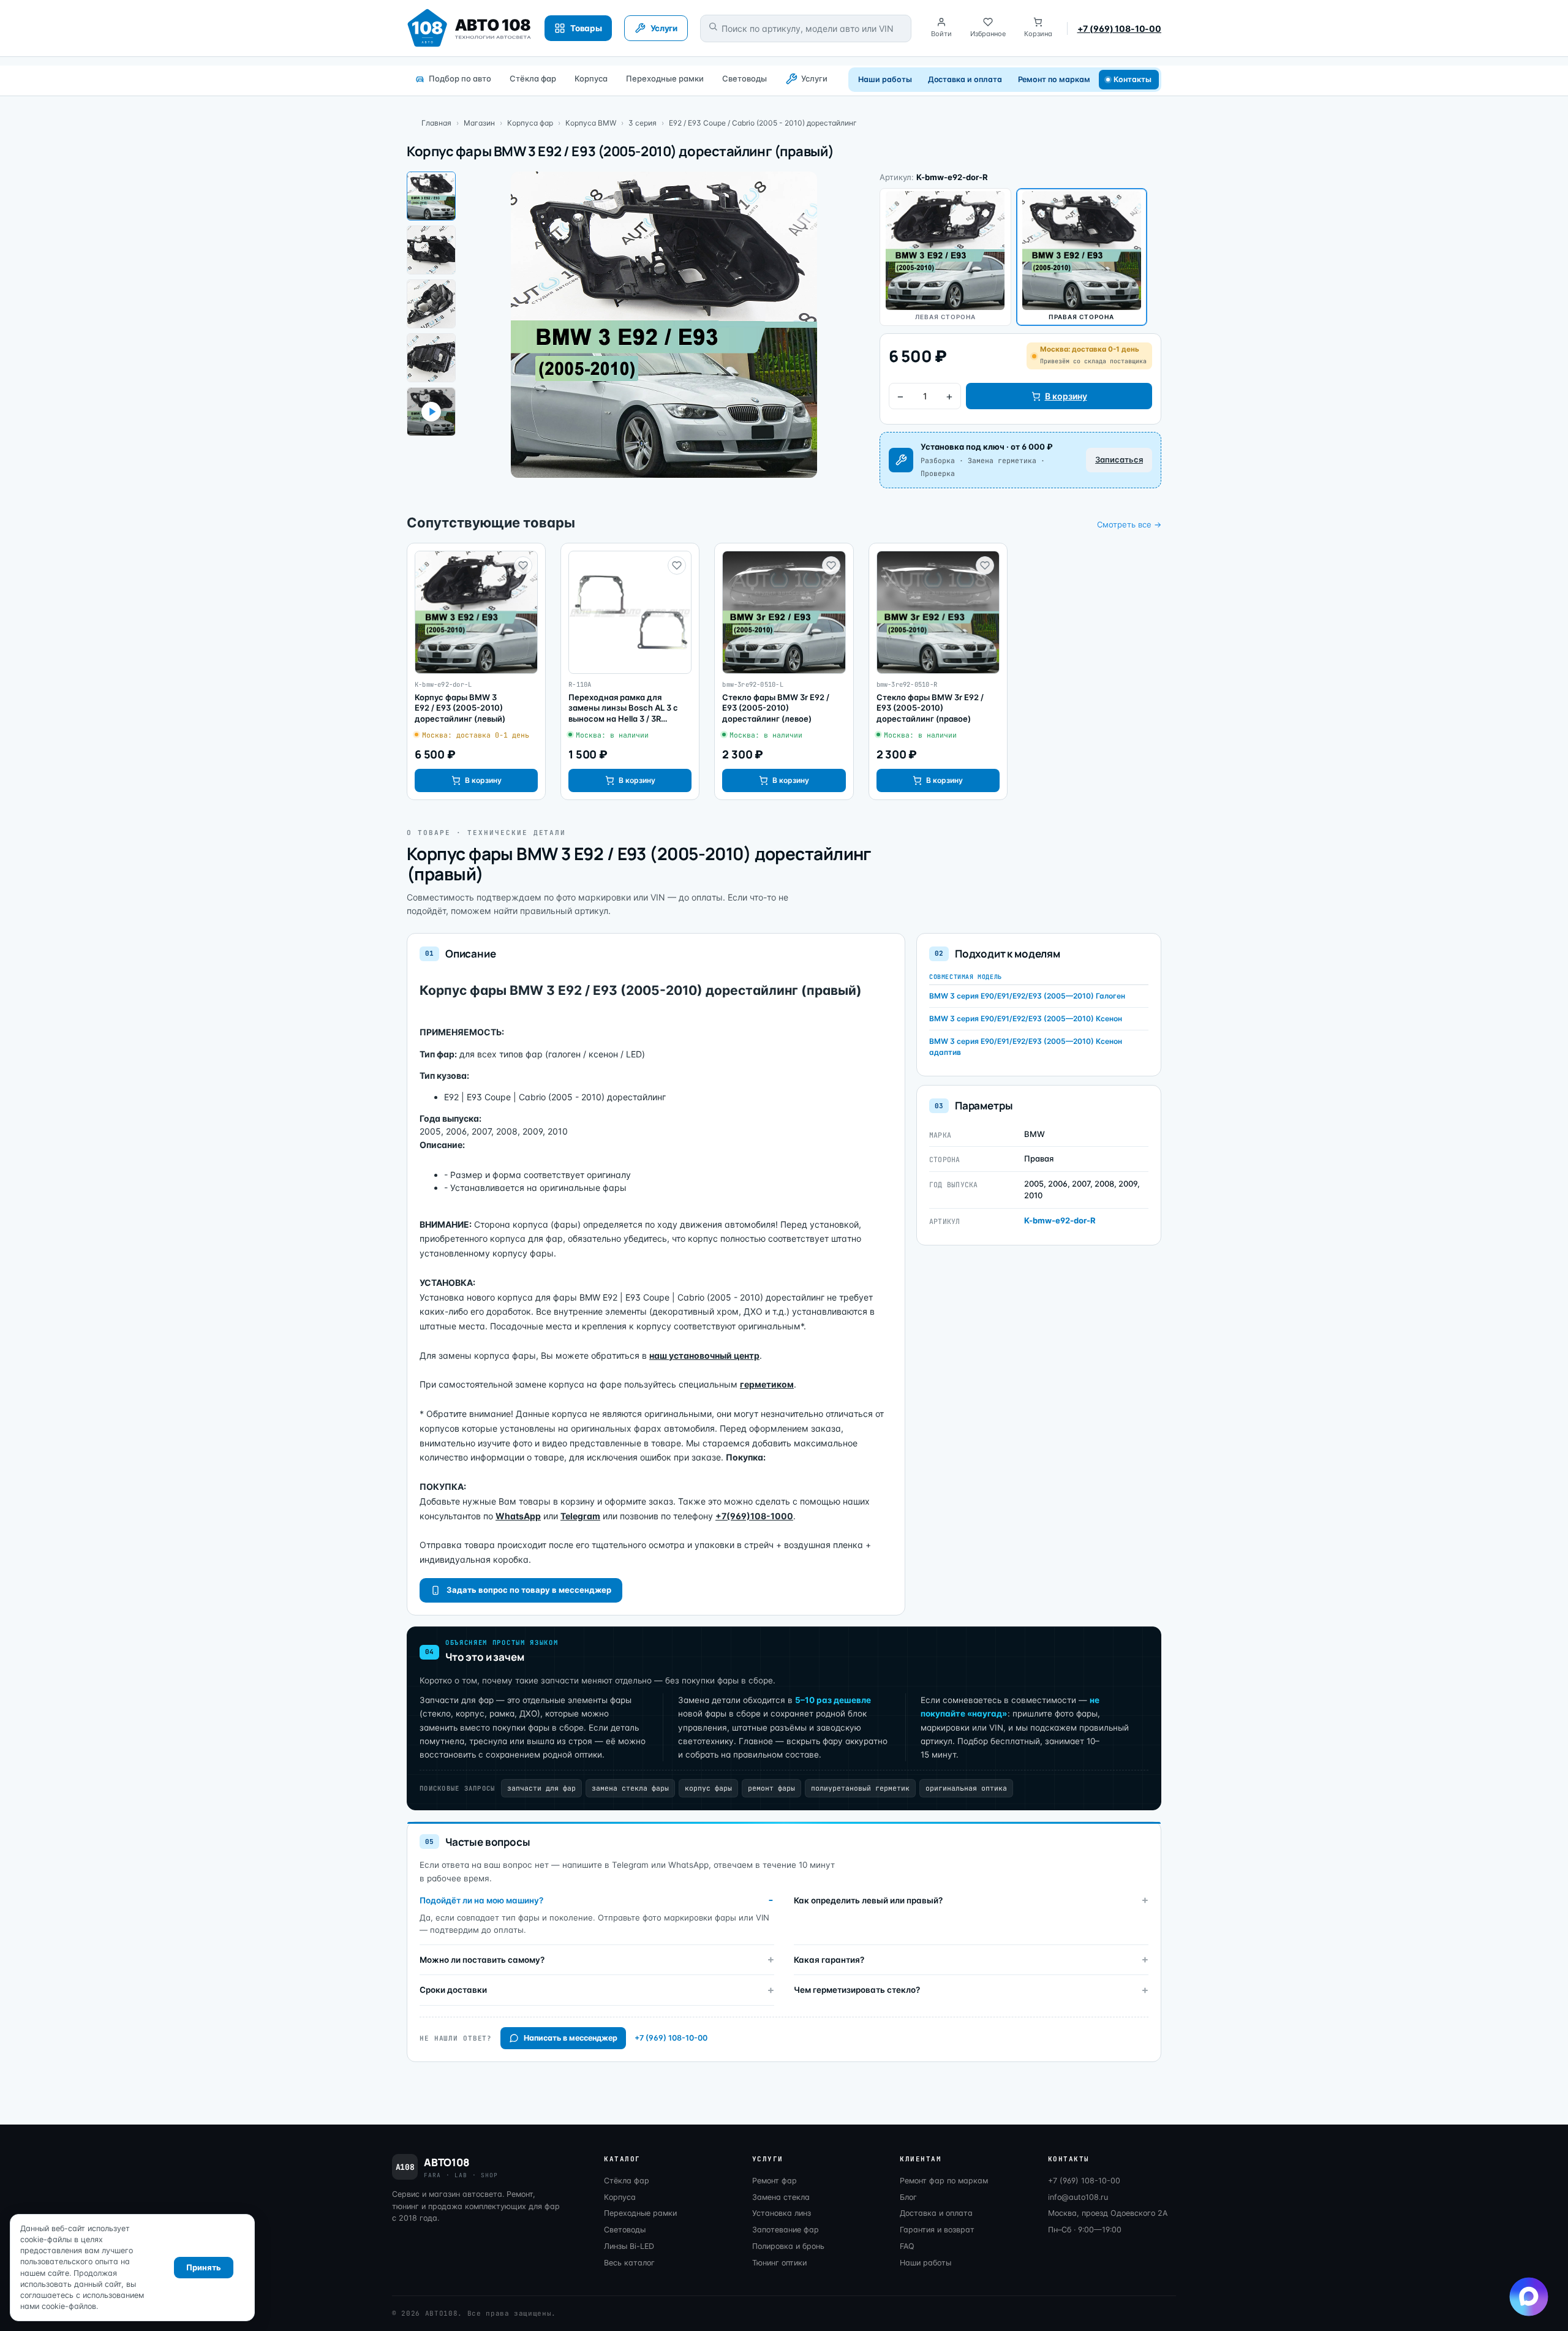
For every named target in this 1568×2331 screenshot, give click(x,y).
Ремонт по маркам (1054, 79)
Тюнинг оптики (779, 2263)
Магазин (479, 123)
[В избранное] (523, 565)
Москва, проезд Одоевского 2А (1108, 2213)
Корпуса (591, 78)
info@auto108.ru (1078, 2197)
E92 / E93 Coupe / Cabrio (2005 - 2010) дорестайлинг (763, 123)
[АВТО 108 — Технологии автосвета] (469, 28)
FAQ (907, 2246)
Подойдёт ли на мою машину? (481, 1900)
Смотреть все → (1129, 524)
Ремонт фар (775, 2181)
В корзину (1066, 396)
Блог (908, 2197)
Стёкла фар (533, 78)
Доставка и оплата (965, 79)
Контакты (1133, 79)
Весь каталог (629, 2263)
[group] (476, 671)
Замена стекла (781, 2197)
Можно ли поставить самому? (482, 1960)
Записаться (1119, 459)
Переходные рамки (665, 78)
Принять (204, 2267)
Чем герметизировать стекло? (857, 1990)
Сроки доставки (453, 1990)
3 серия (643, 123)
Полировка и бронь (788, 2246)
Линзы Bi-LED (629, 2246)
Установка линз (782, 2213)
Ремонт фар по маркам (944, 2181)
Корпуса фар (530, 123)
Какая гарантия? (829, 1960)
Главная (436, 123)
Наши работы (885, 79)
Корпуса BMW (591, 123)
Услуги (814, 78)
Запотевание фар (786, 2230)
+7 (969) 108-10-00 (1119, 28)
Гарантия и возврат (937, 2230)
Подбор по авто (460, 78)
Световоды (744, 78)
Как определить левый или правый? (868, 1900)
